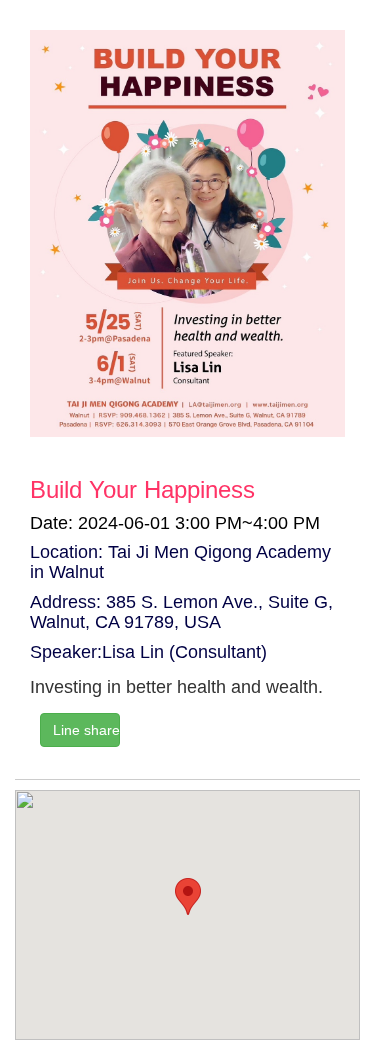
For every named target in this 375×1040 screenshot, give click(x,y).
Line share (86, 730)
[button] (188, 896)
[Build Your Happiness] (187, 233)
